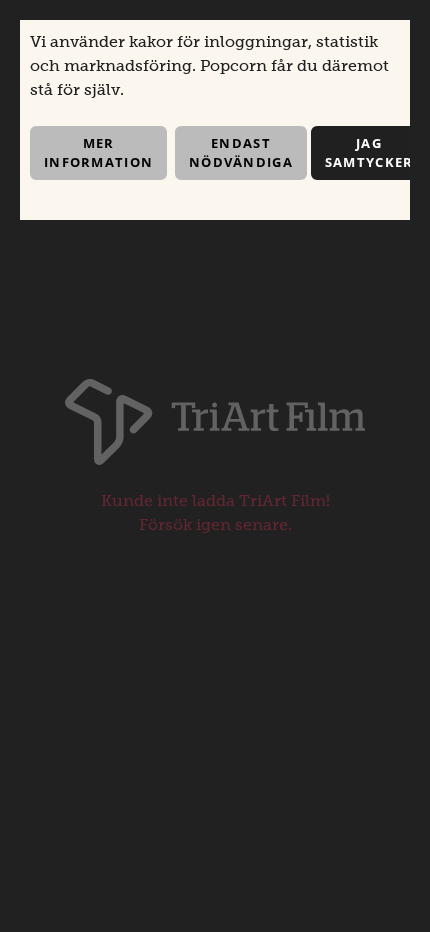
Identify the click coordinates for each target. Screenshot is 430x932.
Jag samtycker (369, 152)
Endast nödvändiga (241, 152)
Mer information (98, 152)
